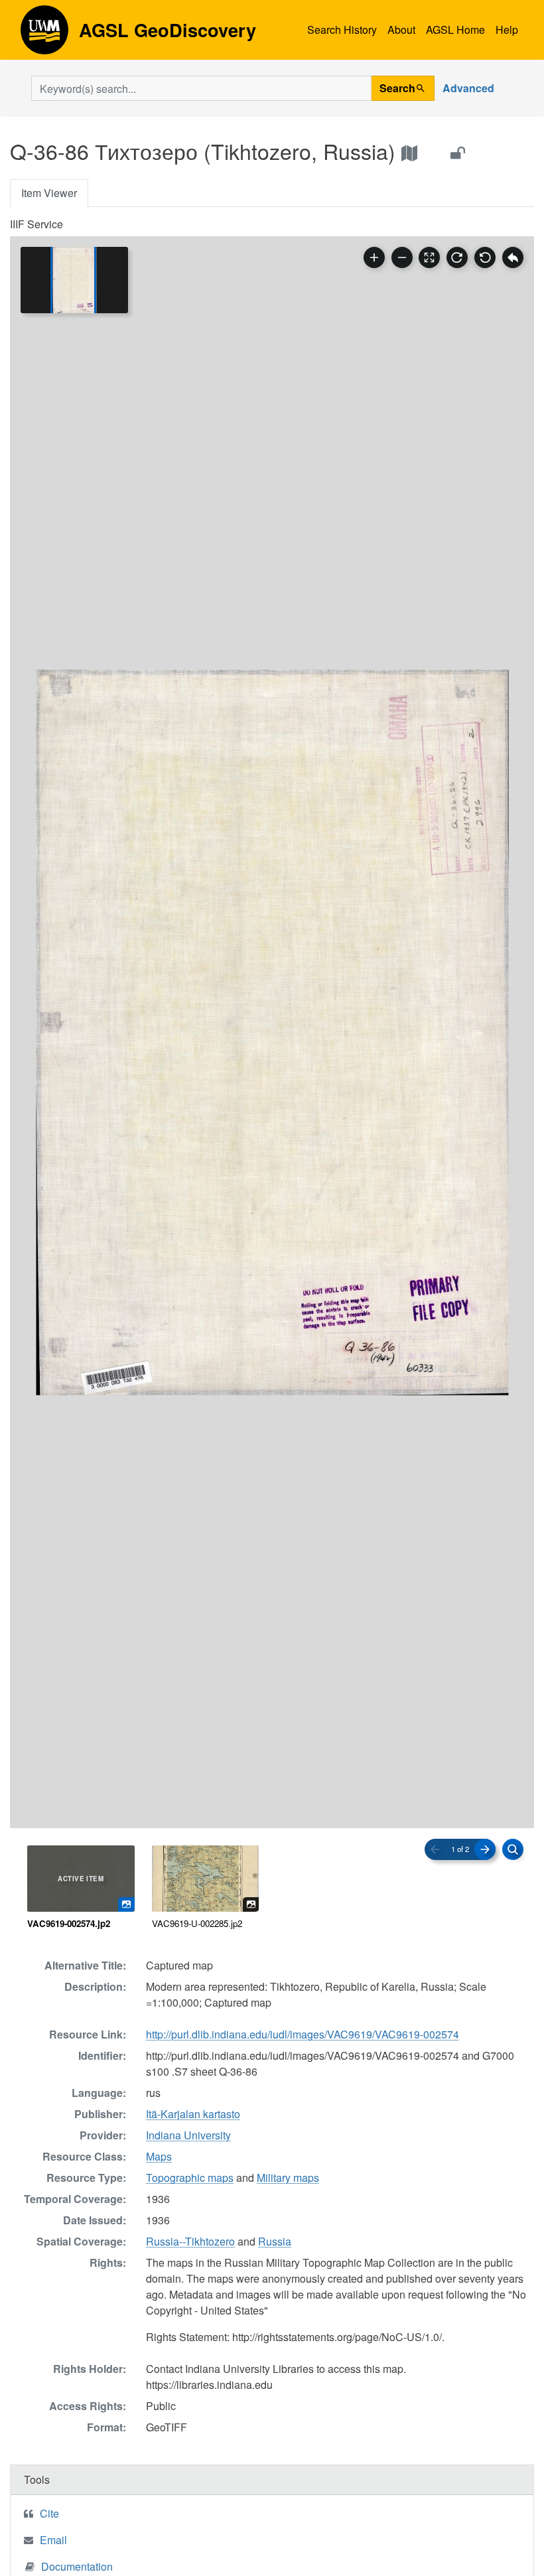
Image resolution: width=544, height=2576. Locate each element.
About (401, 30)
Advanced (468, 88)
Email (53, 2540)
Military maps (288, 2178)
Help (507, 30)
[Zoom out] (402, 257)
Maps (159, 2156)
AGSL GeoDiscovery (44, 35)
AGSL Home (455, 30)
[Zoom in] (374, 257)
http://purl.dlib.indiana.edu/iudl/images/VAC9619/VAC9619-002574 (303, 2034)
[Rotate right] (457, 257)
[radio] (81, 1888)
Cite (49, 2513)
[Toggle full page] (429, 257)
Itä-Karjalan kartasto (193, 2114)
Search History (342, 30)
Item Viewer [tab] (49, 193)
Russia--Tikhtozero (190, 2241)
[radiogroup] (272, 1888)
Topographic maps (190, 2178)
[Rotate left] (485, 257)
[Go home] (513, 257)
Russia (275, 2241)
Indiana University (188, 2135)
